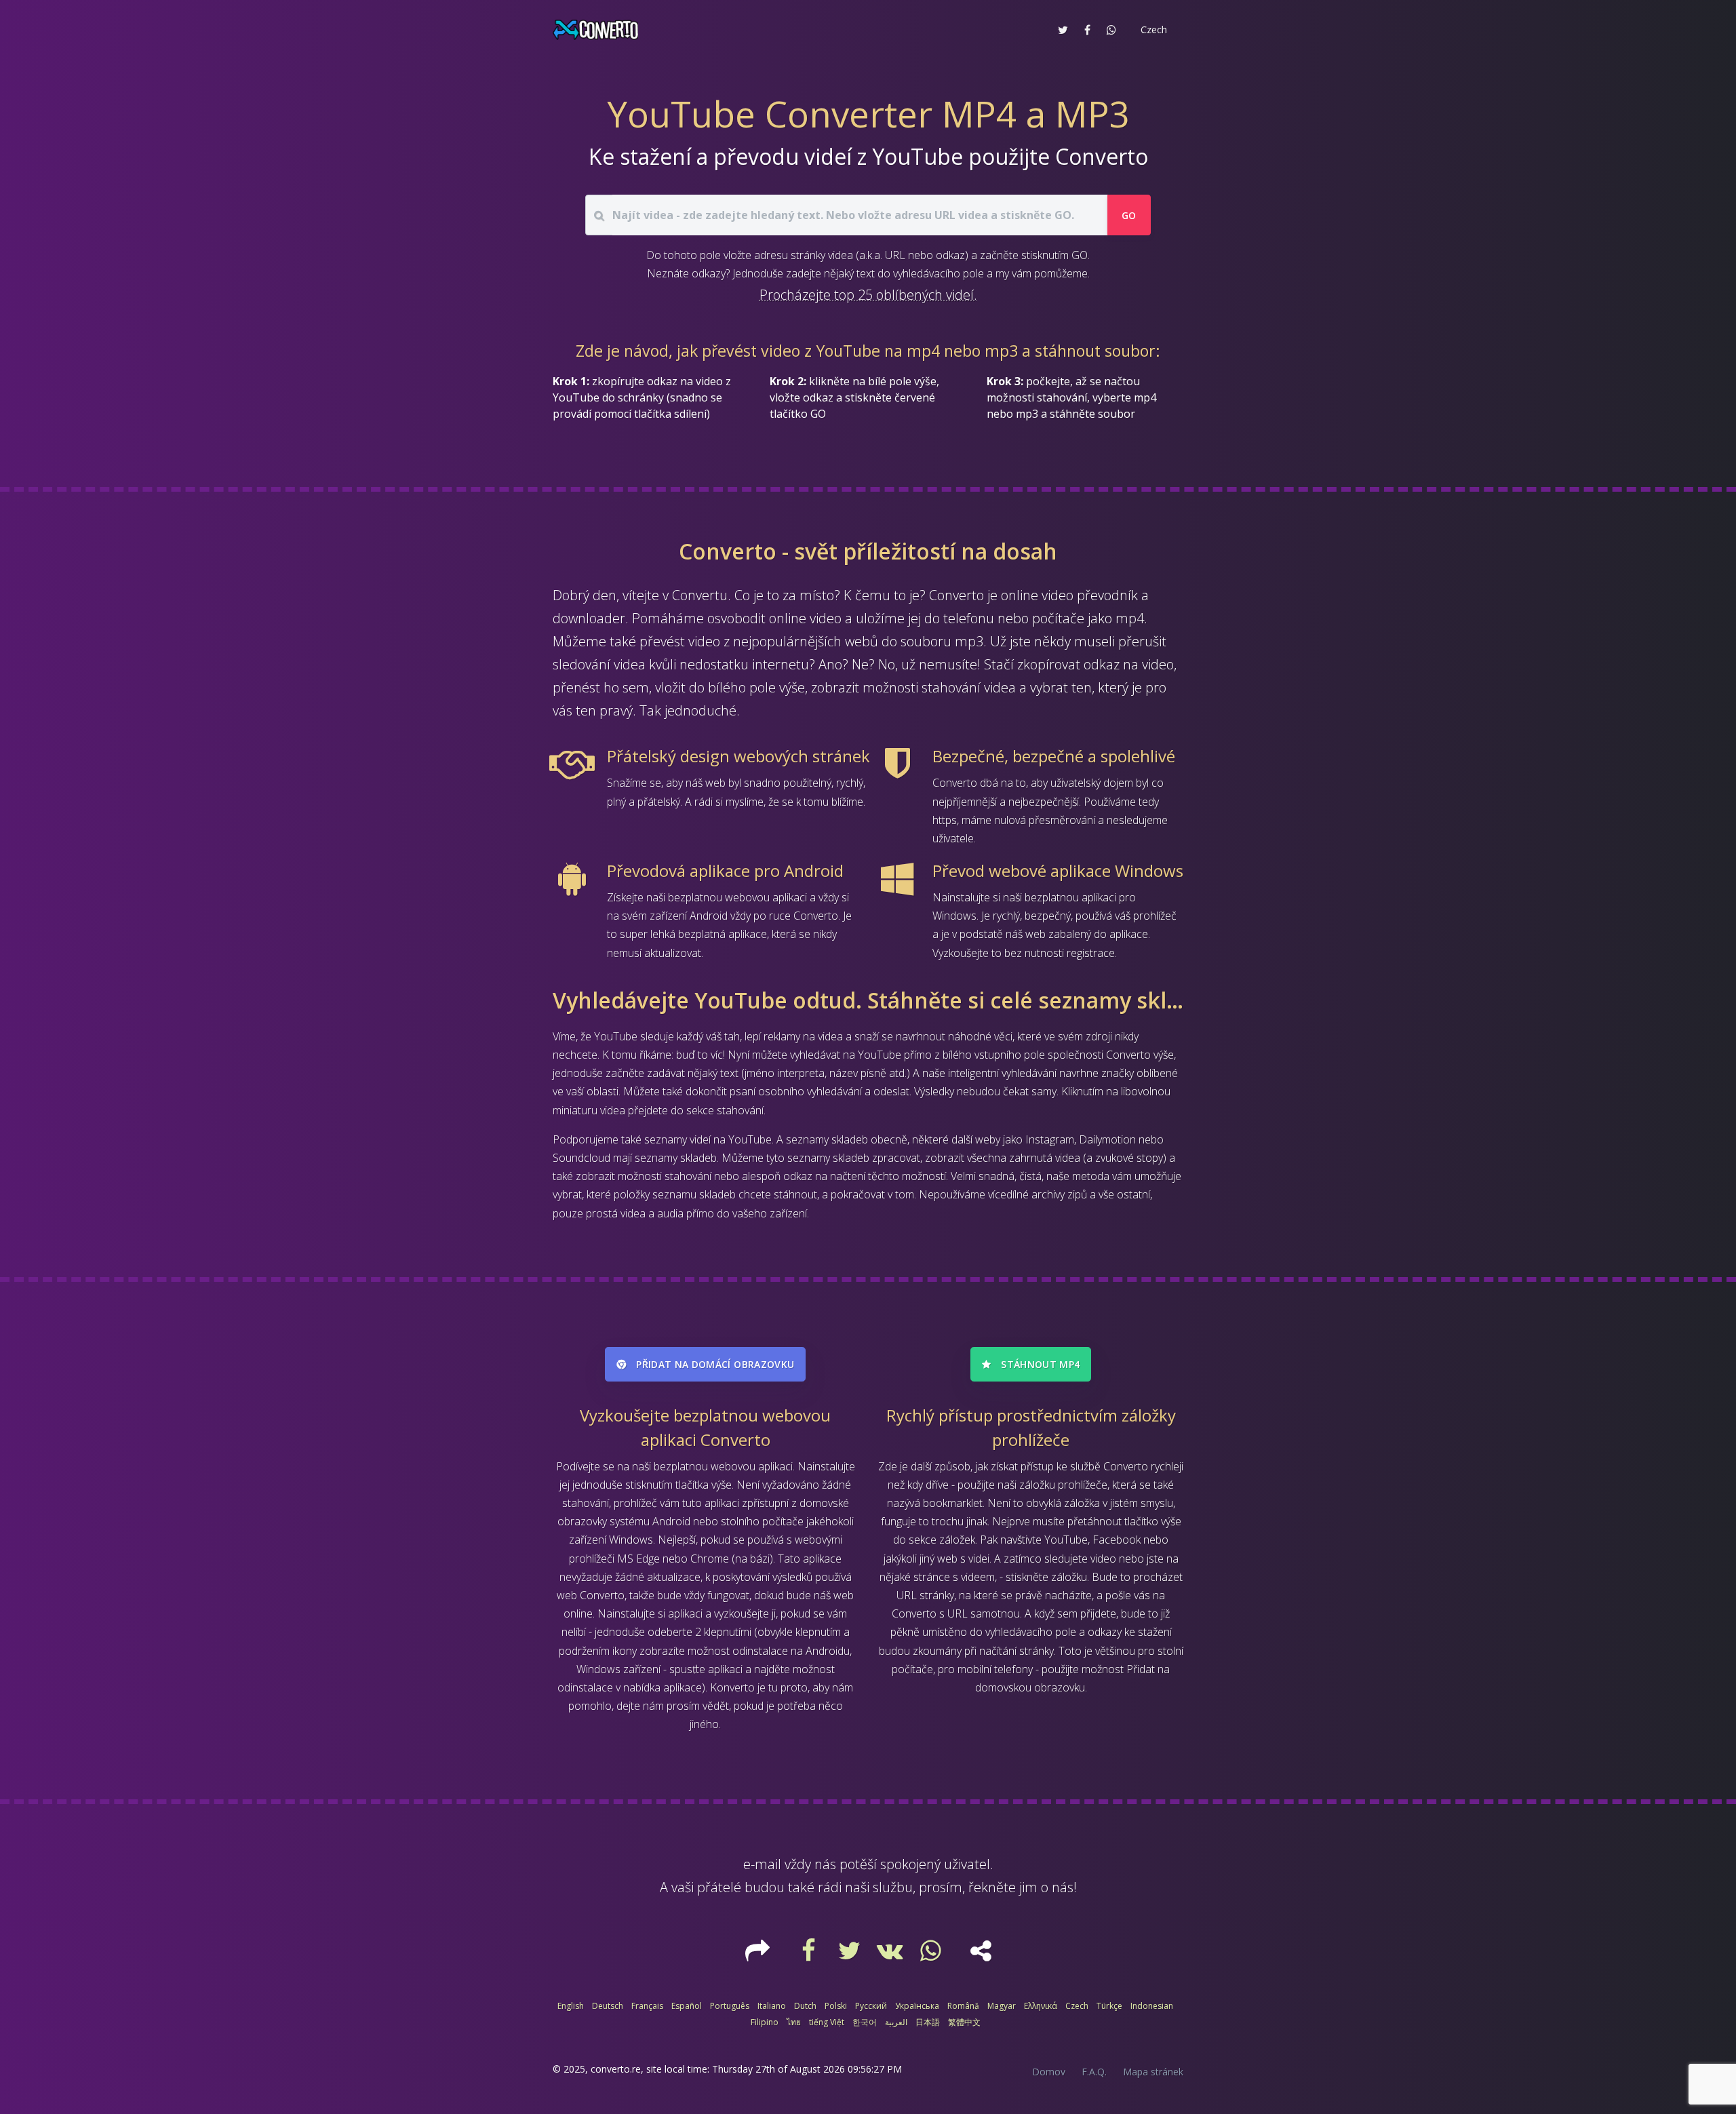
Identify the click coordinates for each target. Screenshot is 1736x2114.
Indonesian (1152, 2006)
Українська (917, 2006)
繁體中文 (964, 2022)
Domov (1049, 2072)
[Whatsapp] (932, 1955)
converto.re (616, 2069)
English (571, 2006)
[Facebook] (810, 1955)
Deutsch (608, 2006)
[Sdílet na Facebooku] (1087, 30)
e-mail (762, 1864)
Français (647, 2006)
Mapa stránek (1153, 2072)
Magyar (1002, 2006)
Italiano (772, 2006)
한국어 (865, 2022)
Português (730, 2006)
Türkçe (1109, 2006)
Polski (836, 2006)
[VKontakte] (892, 1955)
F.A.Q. (1094, 2072)
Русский (871, 2006)
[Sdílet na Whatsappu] (1111, 30)
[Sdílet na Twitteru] (1063, 30)
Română (963, 2006)
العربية (896, 2022)
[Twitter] (851, 1955)
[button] (1152, 30)
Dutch (805, 2006)
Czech (1077, 2006)
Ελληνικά (1041, 2006)
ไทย (794, 2022)
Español (687, 2006)
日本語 (928, 2022)
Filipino (765, 2022)
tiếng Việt (827, 2022)
